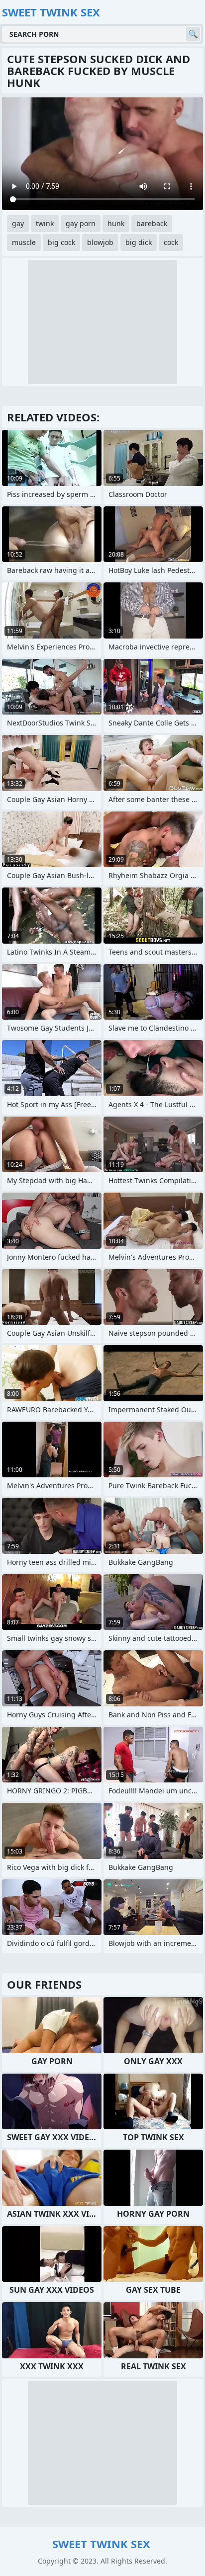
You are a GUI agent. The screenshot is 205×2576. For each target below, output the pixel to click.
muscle (24, 242)
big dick (139, 242)
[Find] (193, 34)
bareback (152, 223)
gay (18, 223)
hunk (116, 223)
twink (45, 223)
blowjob (100, 242)
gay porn (81, 223)
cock (171, 242)
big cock (61, 242)
